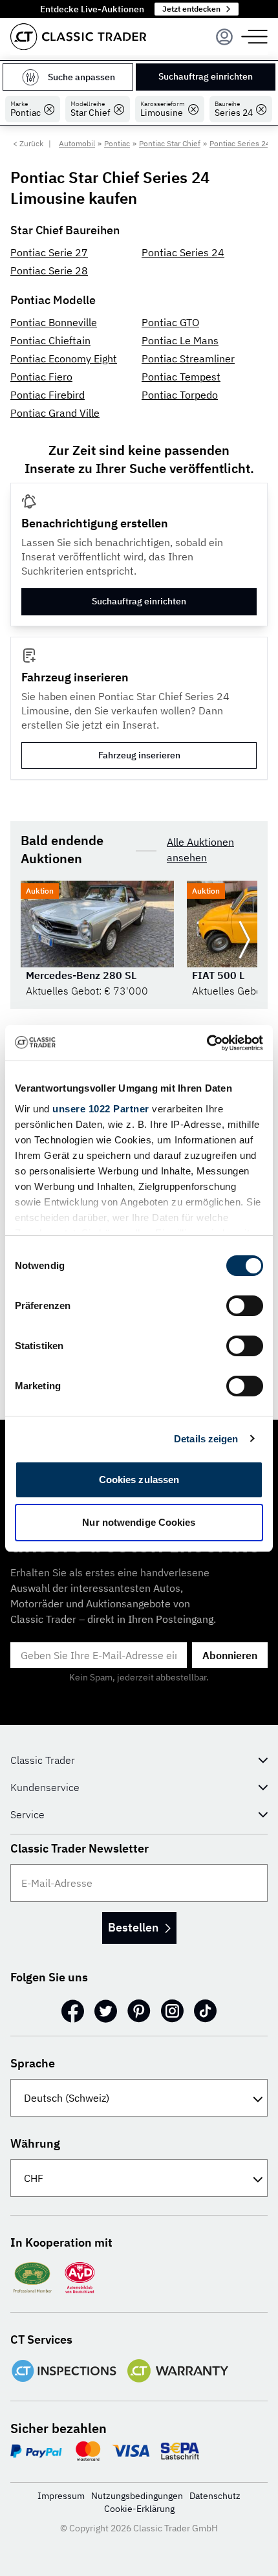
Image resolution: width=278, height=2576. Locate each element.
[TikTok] (205, 2011)
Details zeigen (206, 1439)
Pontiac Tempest (181, 377)
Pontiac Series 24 (183, 252)
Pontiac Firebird (48, 395)
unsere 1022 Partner (101, 1109)
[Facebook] (73, 2011)
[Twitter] (106, 2011)
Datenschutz (215, 2496)
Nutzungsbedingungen (137, 2496)
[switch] (245, 1306)
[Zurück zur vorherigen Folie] (34, 940)
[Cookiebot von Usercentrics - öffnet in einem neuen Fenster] (207, 1043)
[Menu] (224, 37)
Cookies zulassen (139, 1480)
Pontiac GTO (170, 322)
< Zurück (28, 143)
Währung (35, 2143)
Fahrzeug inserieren (139, 755)
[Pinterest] (139, 2011)
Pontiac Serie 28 (49, 270)
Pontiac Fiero (41, 377)
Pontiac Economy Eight (64, 358)
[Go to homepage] (78, 37)
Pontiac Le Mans (180, 340)
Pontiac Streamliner (188, 358)
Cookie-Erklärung (139, 2509)
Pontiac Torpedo (180, 395)
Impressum (61, 2496)
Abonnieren (230, 1655)
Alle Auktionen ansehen (200, 850)
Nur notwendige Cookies (139, 1522)
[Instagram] (172, 2011)
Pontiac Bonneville (54, 322)
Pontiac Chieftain (50, 340)
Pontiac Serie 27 (49, 252)
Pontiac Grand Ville (55, 413)
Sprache (33, 2063)
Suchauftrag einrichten (206, 76)
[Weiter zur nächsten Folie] (244, 940)
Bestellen (133, 1927)
